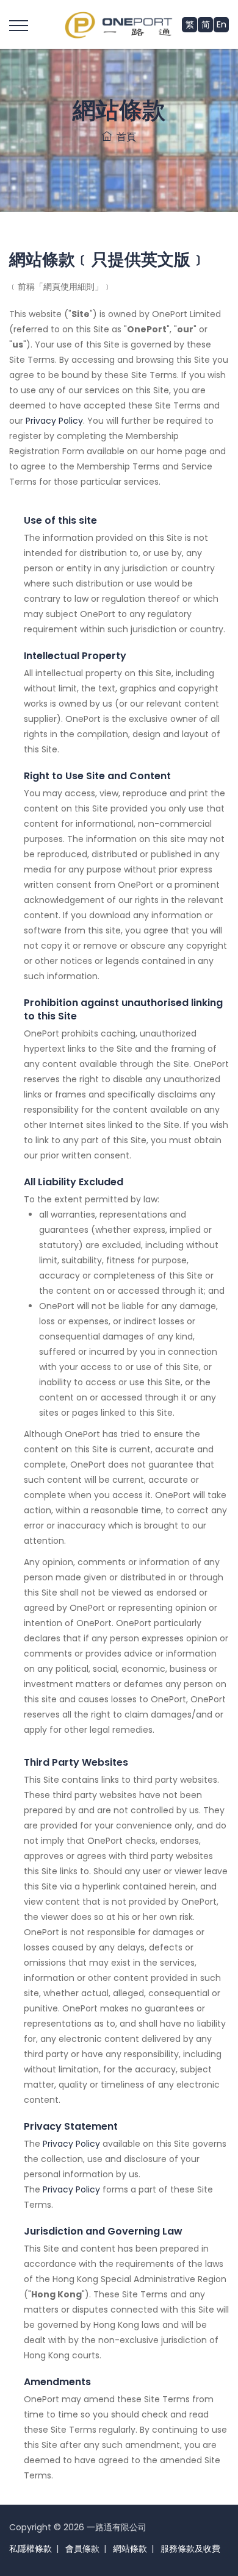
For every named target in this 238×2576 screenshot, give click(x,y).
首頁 (124, 137)
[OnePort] (119, 24)
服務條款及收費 (190, 2549)
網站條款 (130, 2549)
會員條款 (82, 2549)
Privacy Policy (54, 421)
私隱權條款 (31, 2549)
